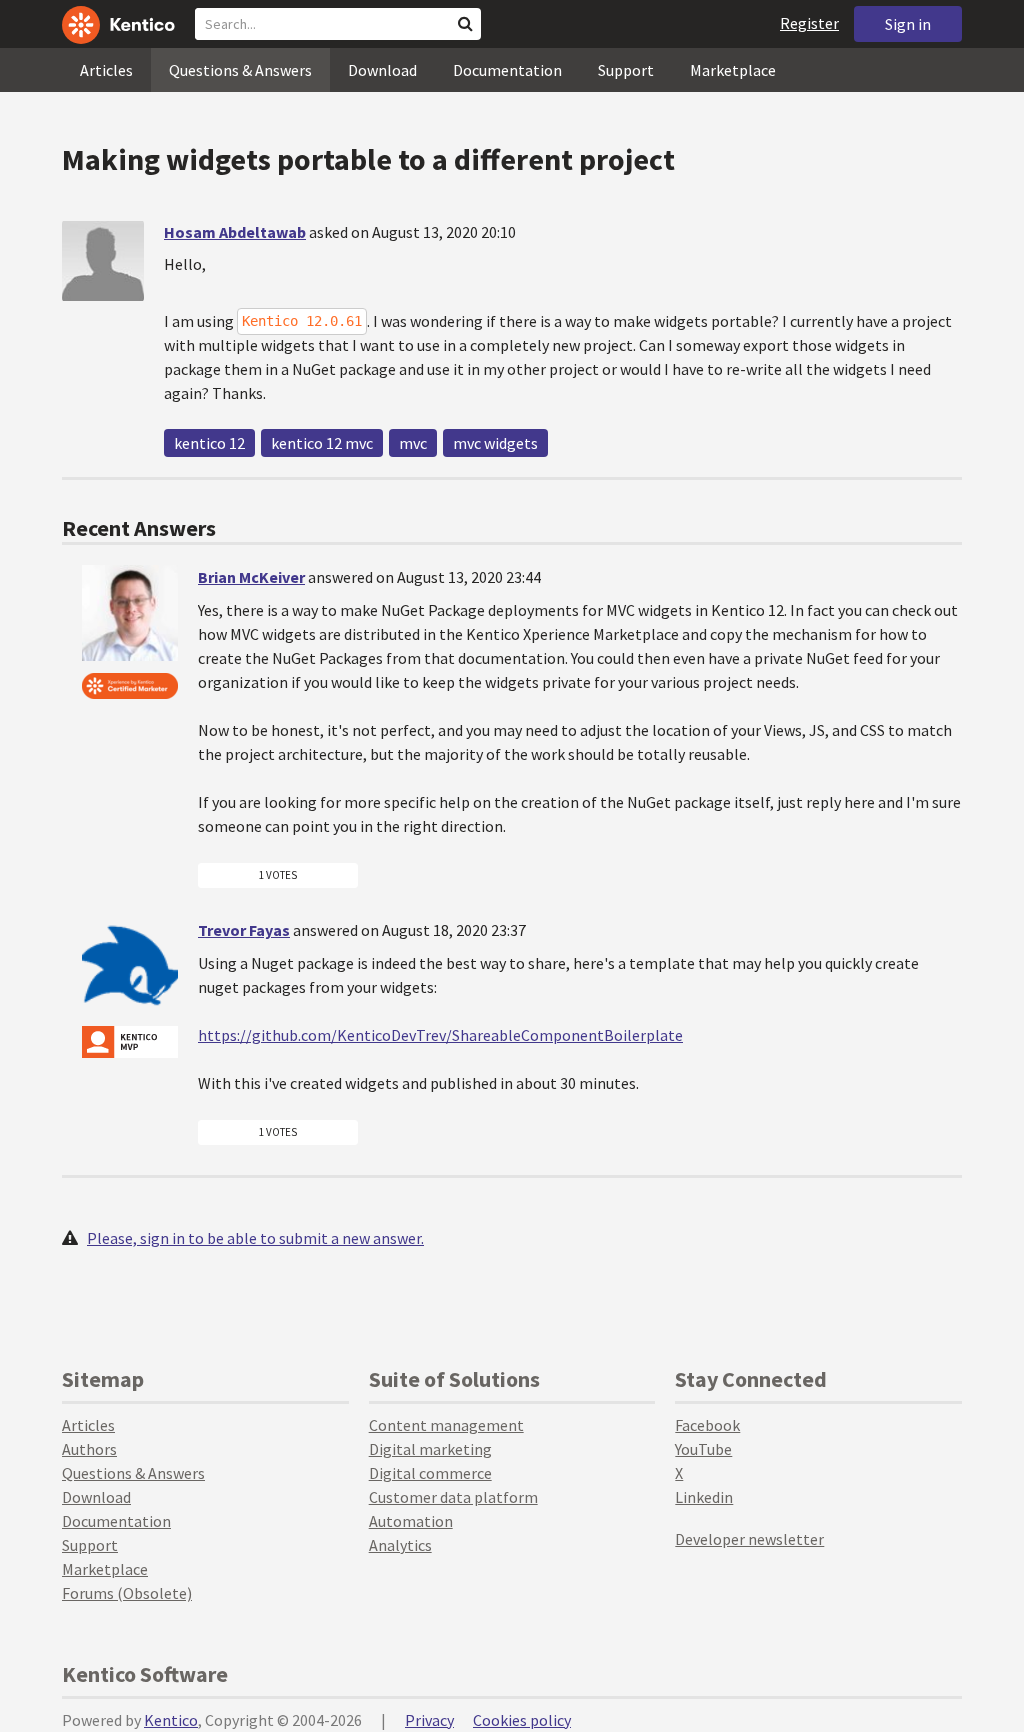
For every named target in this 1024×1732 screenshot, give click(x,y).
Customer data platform (453, 1497)
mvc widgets (495, 443)
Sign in (908, 24)
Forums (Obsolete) (127, 1593)
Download (382, 70)
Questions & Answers (240, 70)
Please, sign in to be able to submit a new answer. (255, 1238)
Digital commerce (430, 1473)
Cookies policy (522, 1720)
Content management (446, 1425)
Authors (89, 1449)
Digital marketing (430, 1449)
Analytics (400, 1545)
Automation (411, 1521)
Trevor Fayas (244, 930)
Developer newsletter (749, 1539)
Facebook (707, 1425)
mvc (413, 443)
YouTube (703, 1449)
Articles (106, 70)
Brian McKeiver (251, 577)
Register (809, 23)
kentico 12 (209, 443)
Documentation (507, 70)
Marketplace (733, 70)
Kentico (171, 1720)
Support (626, 70)
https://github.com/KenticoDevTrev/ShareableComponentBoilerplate (440, 1035)
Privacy (429, 1720)
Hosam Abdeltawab (235, 232)
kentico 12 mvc (322, 443)
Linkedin (704, 1497)
